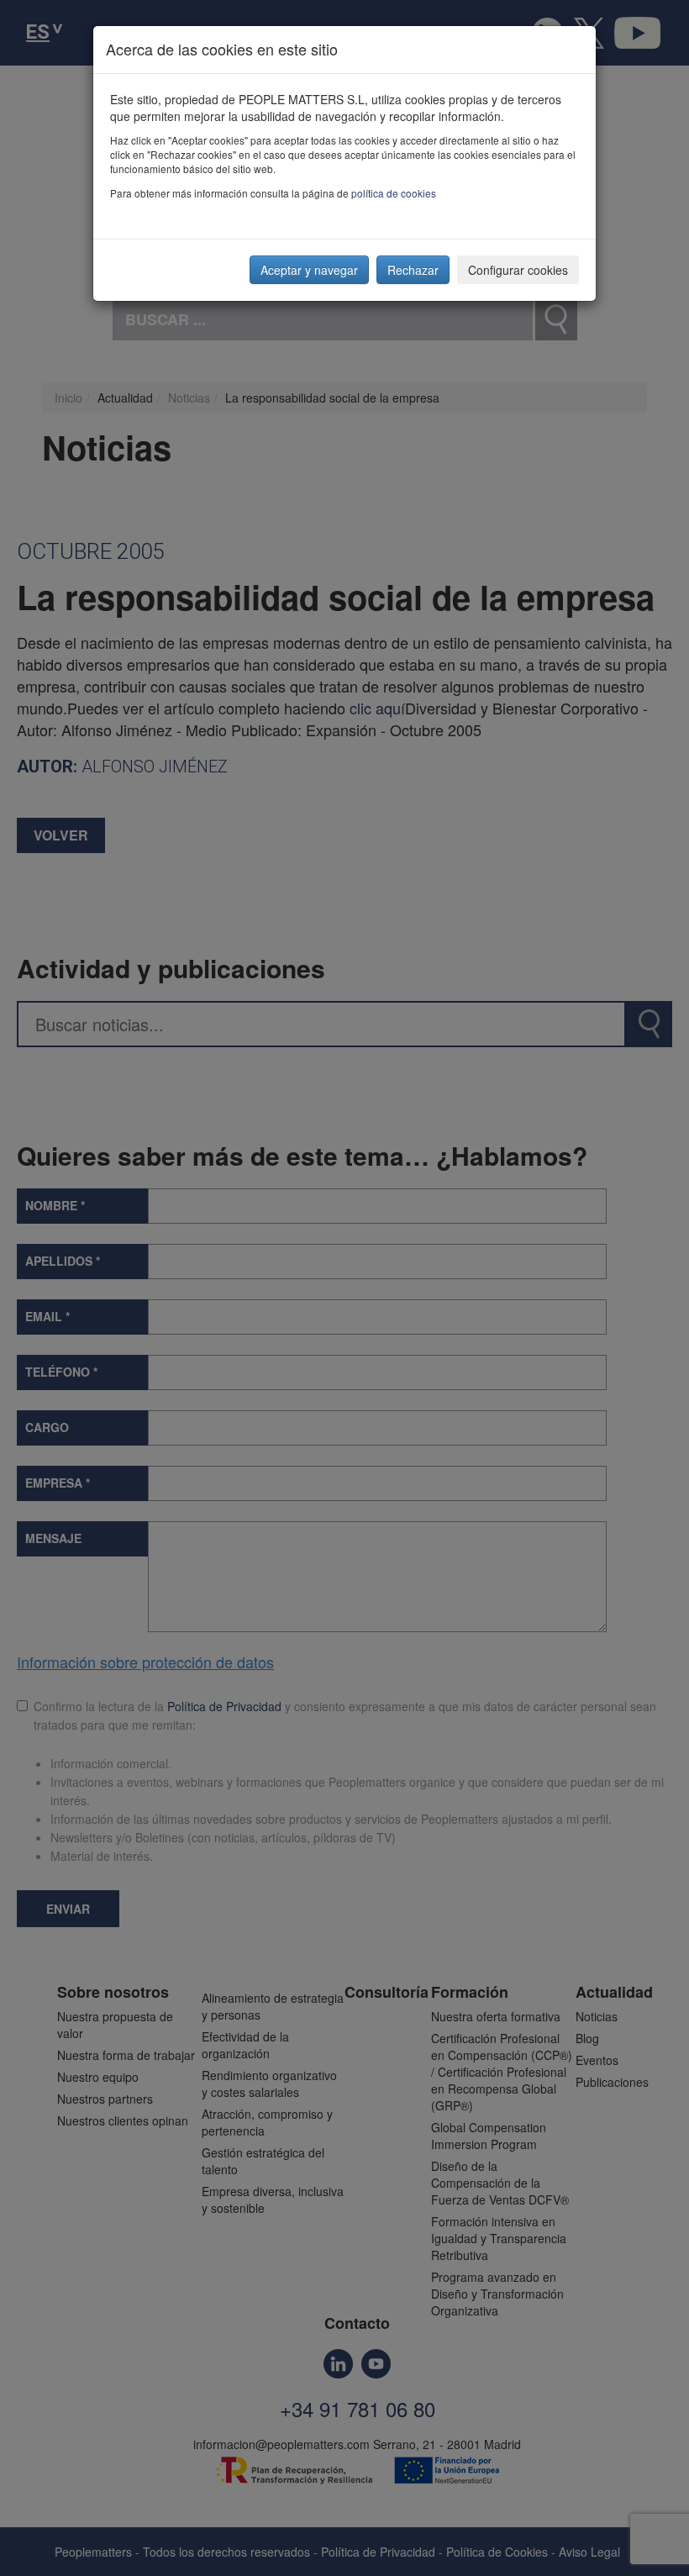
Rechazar (413, 270)
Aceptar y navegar (309, 270)
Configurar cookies (518, 270)
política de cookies (394, 193)
